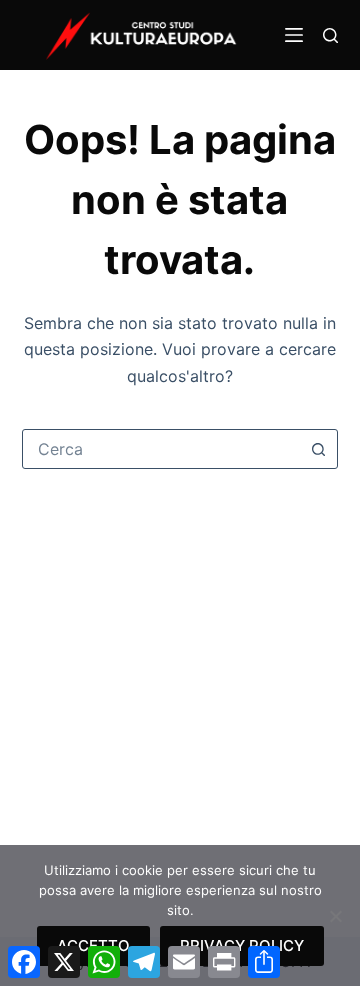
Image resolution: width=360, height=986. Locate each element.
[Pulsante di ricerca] (318, 449)
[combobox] (161, 449)
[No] (335, 916)
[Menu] (294, 35)
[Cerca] (330, 35)
